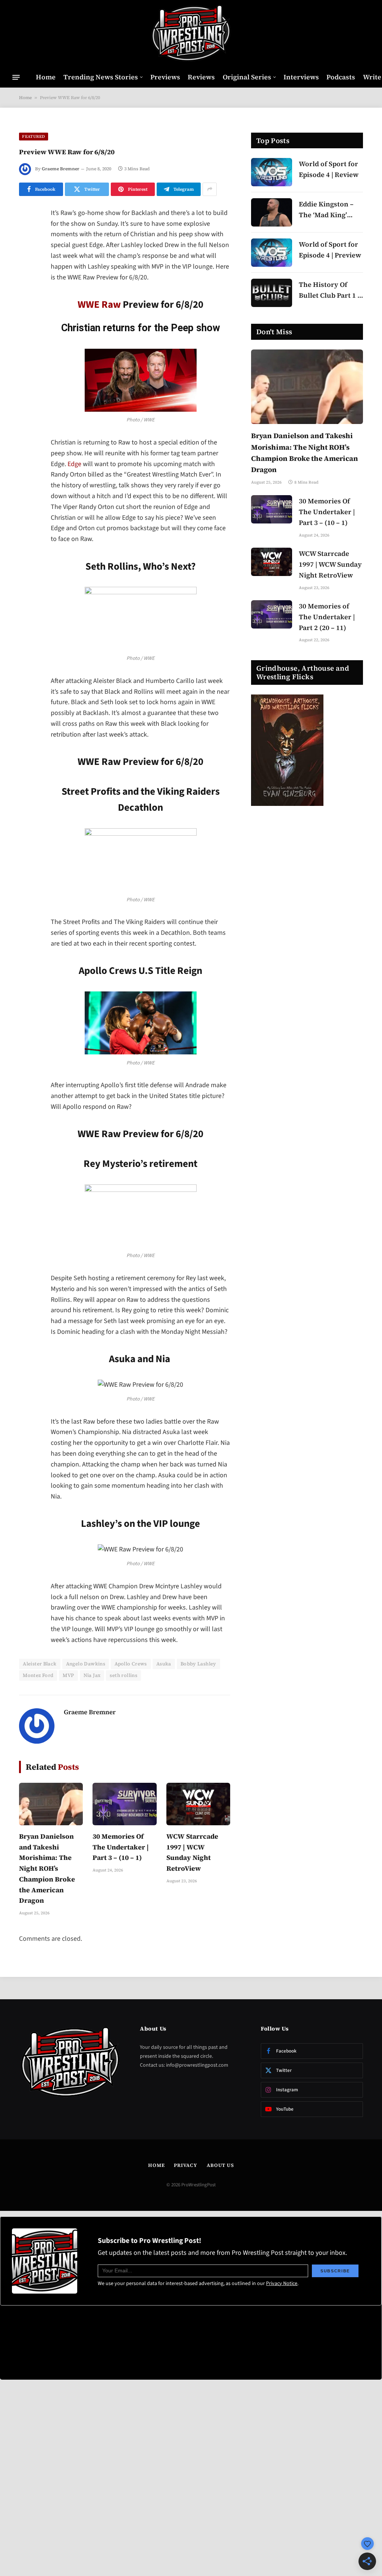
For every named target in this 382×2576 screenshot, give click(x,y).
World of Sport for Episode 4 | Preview (330, 250)
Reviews (201, 77)
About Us (220, 2165)
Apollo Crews (131, 1664)
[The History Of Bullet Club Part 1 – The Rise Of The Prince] (272, 293)
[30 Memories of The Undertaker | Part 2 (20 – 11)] (272, 614)
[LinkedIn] (26, 271)
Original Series (247, 77)
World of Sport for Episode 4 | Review (329, 169)
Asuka (164, 1664)
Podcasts (341, 77)
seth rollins (123, 1675)
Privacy (185, 2165)
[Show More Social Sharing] (210, 189)
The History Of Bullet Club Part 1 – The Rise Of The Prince (330, 290)
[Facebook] (26, 233)
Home (46, 77)
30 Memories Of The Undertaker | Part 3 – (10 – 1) (121, 1847)
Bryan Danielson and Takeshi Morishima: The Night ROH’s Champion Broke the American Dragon (47, 1868)
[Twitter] (26, 252)
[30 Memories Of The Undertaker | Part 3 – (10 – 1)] (124, 1804)
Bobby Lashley (198, 1664)
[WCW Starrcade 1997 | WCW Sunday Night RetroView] (198, 1804)
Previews (165, 77)
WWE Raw (99, 305)
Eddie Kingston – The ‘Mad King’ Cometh (326, 210)
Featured (34, 137)
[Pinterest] (26, 290)
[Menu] (16, 77)
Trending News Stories (101, 77)
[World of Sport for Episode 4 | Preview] (272, 253)
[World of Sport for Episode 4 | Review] (272, 172)
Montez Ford (38, 1675)
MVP (68, 1675)
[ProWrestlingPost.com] (191, 34)
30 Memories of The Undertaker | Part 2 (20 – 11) (327, 617)
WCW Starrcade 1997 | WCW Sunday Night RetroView (192, 1852)
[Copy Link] (26, 328)
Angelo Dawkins (86, 1664)
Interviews (301, 77)
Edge (74, 464)
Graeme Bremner (61, 169)
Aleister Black (40, 1664)
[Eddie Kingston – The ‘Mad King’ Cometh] (272, 212)
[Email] (26, 309)
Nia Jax (92, 1675)
